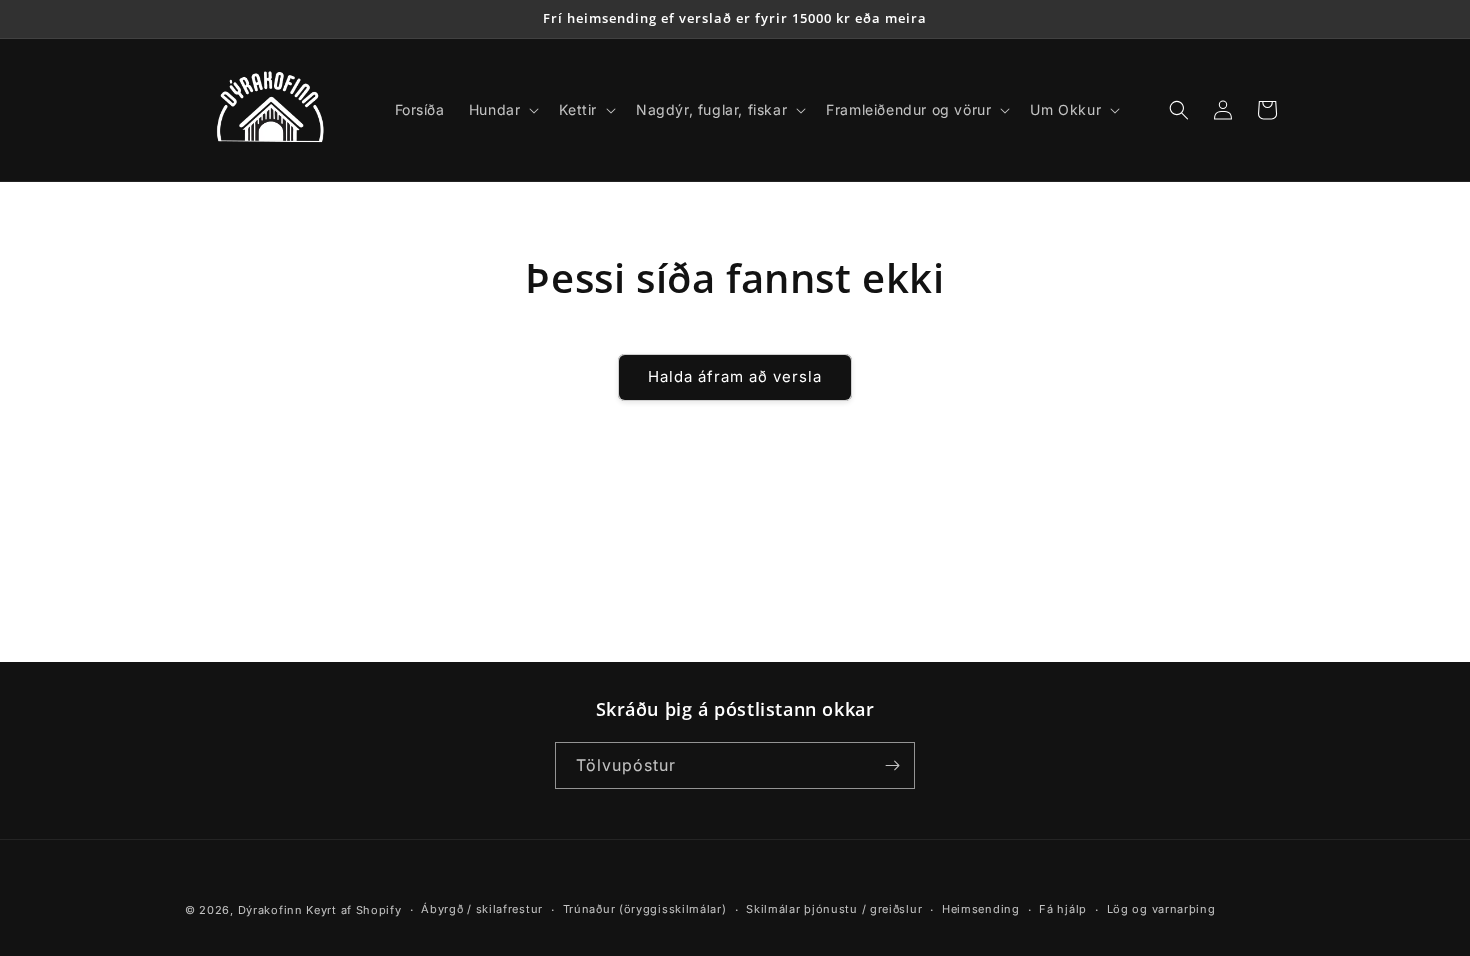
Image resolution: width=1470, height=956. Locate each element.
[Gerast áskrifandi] (892, 765)
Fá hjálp (1063, 909)
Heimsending (981, 909)
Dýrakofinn (270, 910)
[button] (502, 110)
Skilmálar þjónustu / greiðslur (834, 909)
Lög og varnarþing (1161, 909)
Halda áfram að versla (735, 376)
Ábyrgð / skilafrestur (482, 909)
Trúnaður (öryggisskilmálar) (645, 909)
